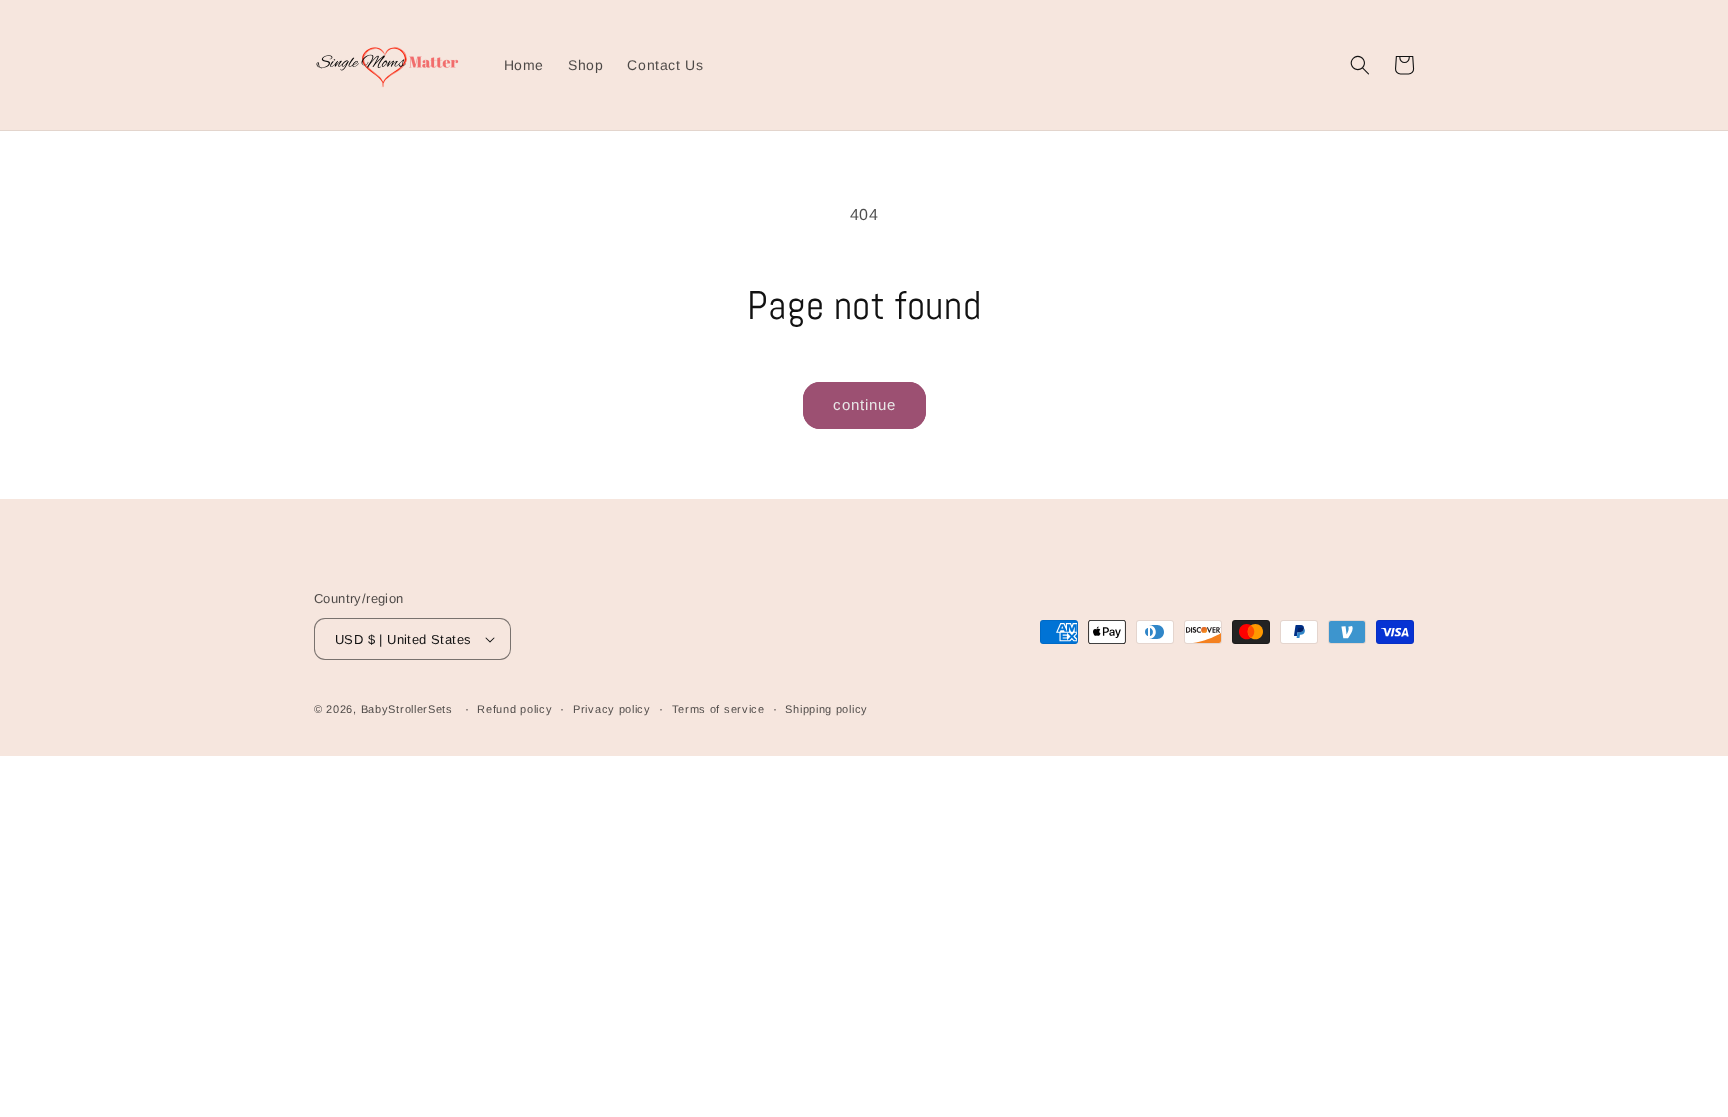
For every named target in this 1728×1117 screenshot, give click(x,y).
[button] (1360, 65)
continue (864, 404)
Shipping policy (826, 709)
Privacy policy (612, 709)
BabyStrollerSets (407, 709)
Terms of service (718, 709)
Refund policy (514, 709)
